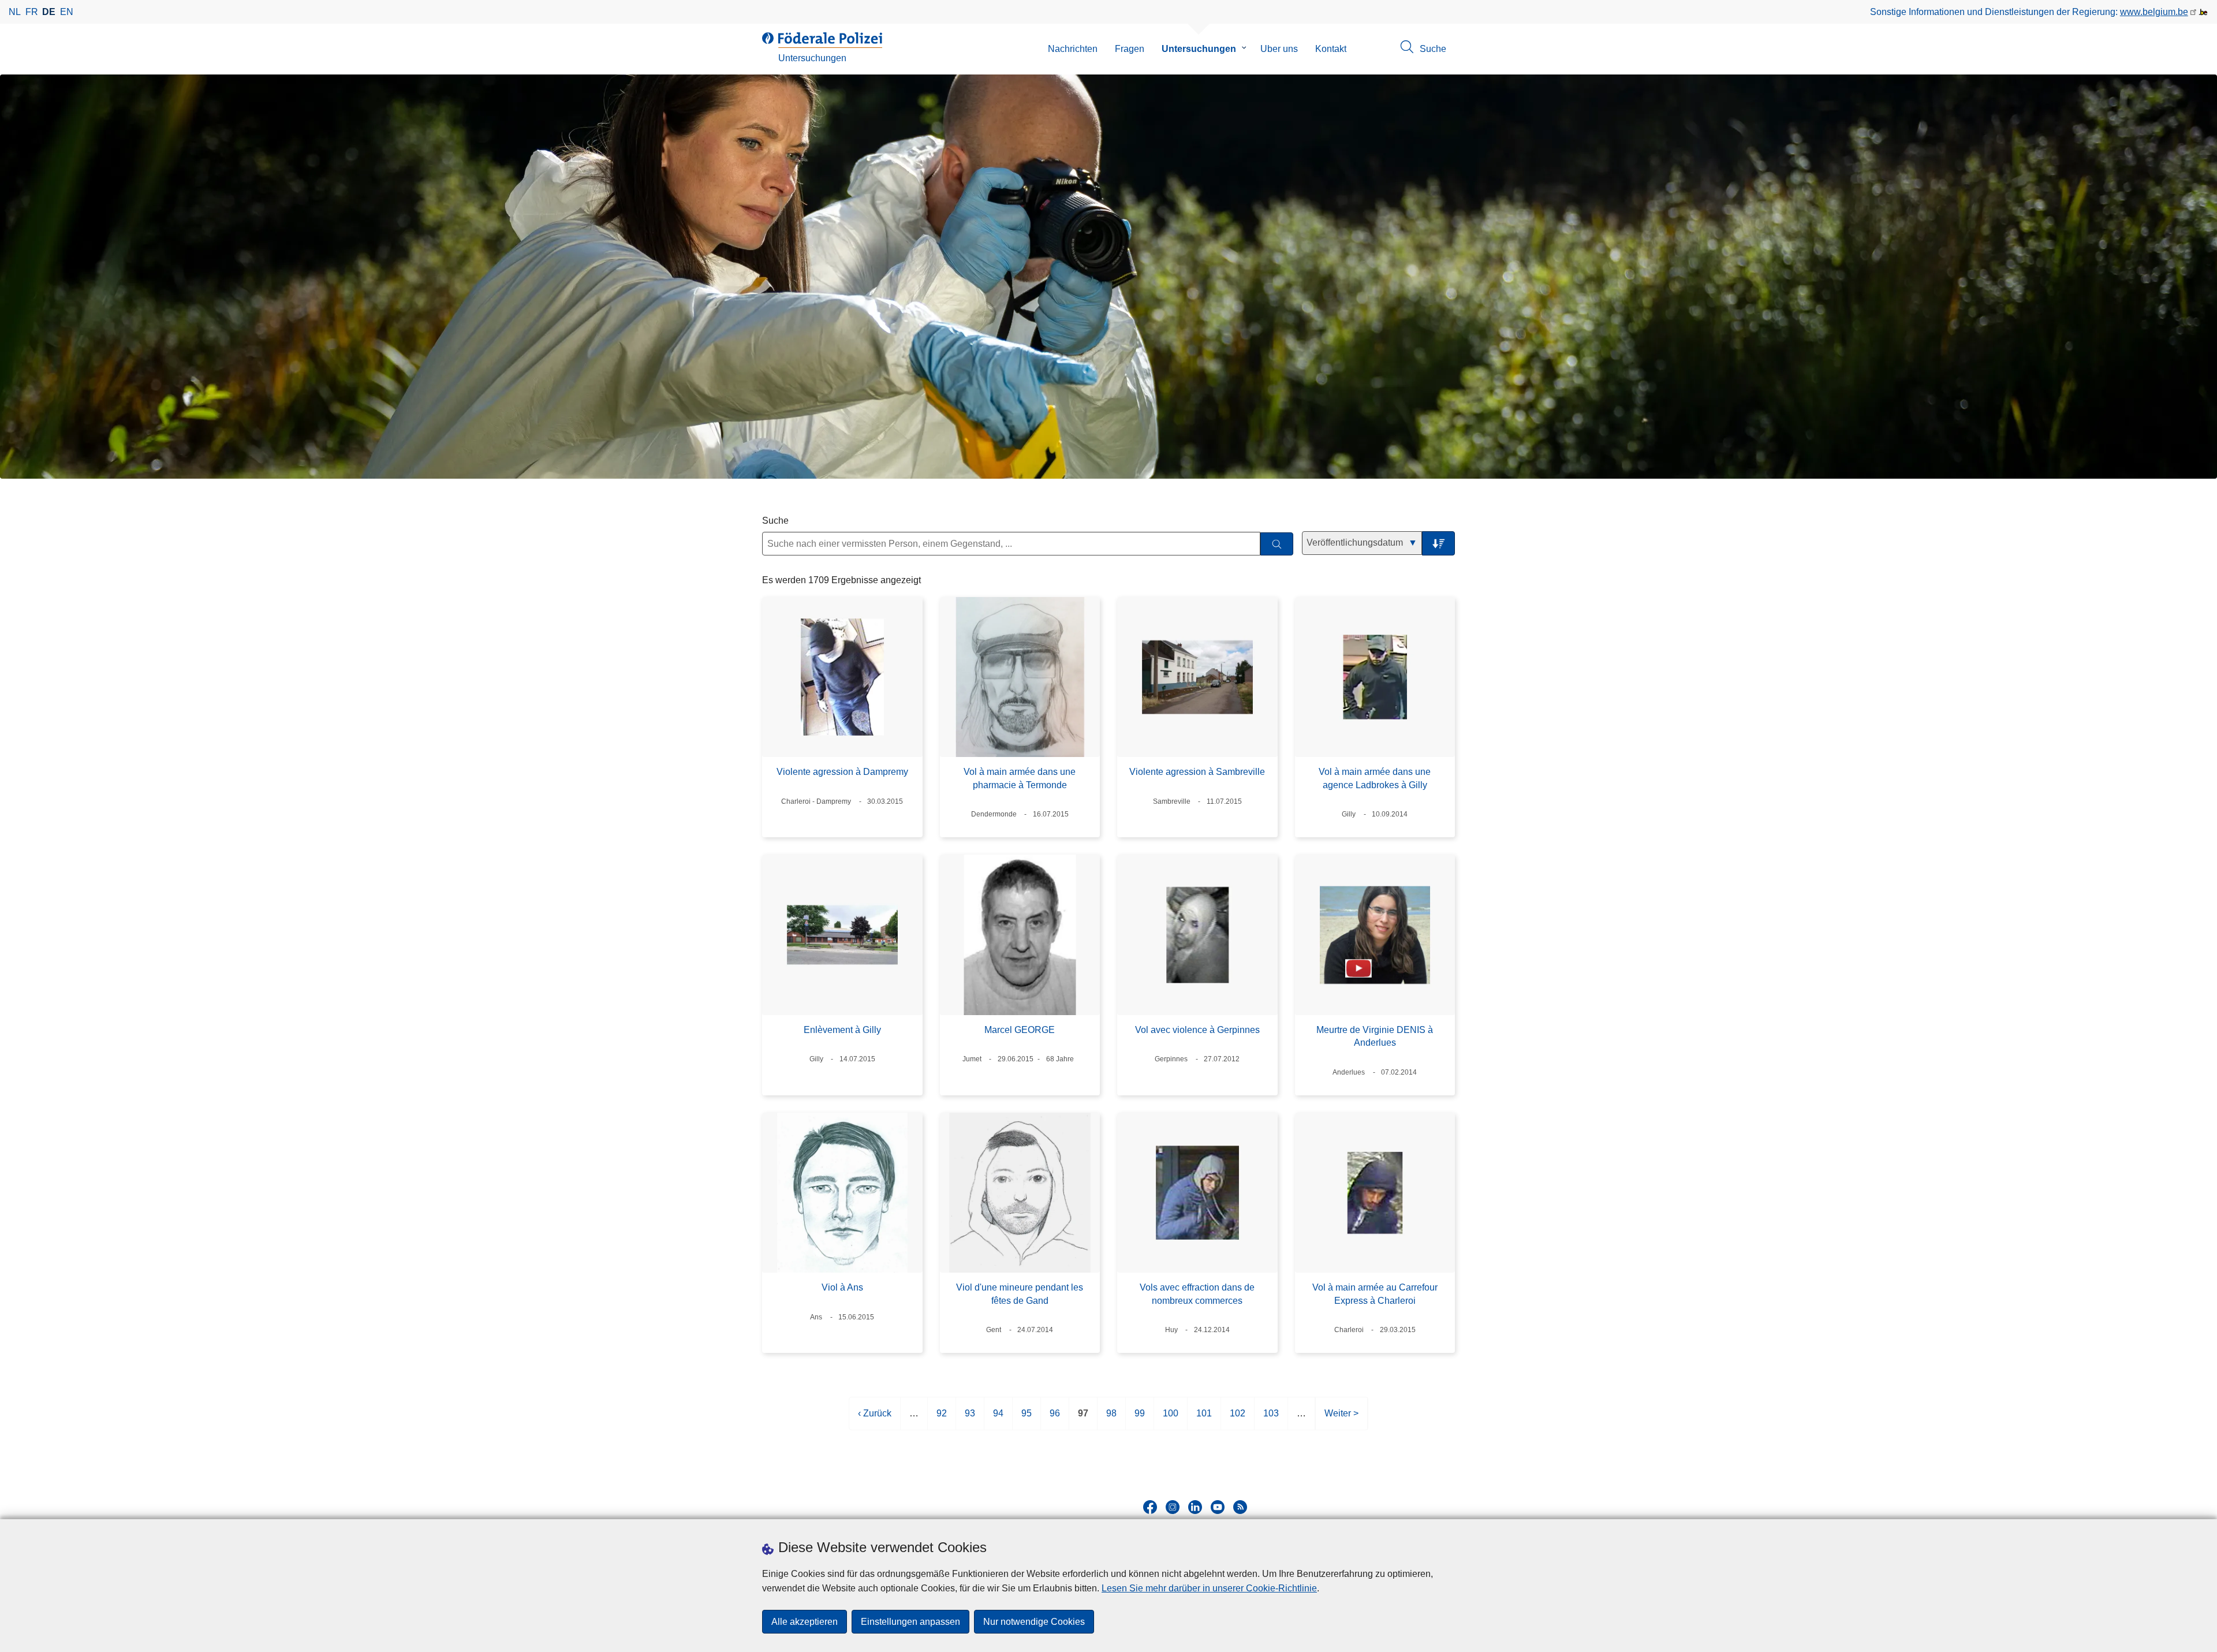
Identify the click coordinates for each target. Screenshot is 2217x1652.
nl (15, 12)
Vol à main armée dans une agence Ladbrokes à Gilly (1375, 778)
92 (942, 1419)
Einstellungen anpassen (910, 1622)
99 (1140, 1419)
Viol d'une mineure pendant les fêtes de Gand (1020, 1294)
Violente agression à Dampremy (842, 772)
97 (1083, 1419)
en (67, 12)
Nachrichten (1073, 49)
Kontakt (1331, 49)
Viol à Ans (842, 1287)
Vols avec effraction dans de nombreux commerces (1197, 1294)
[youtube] (1218, 1507)
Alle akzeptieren (805, 1622)
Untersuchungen (1199, 49)
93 (970, 1419)
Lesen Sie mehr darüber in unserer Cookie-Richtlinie (1209, 1588)
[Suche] (1277, 544)
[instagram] (1173, 1507)
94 (998, 1419)
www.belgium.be (2154, 12)
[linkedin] (1195, 1507)
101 (1204, 1419)
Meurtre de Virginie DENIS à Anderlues (1375, 1036)
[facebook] (1150, 1507)
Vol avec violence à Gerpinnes (1197, 1030)
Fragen (1130, 49)
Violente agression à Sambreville (1197, 772)
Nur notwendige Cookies (1034, 1622)
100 (1171, 1419)
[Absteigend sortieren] (1438, 544)
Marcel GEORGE (1020, 1030)
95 (1027, 1419)
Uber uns (1279, 49)
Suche (775, 521)
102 (1238, 1419)
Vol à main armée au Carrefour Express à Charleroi (1375, 1294)
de (49, 12)
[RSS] (1240, 1507)
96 (1055, 1419)
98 (1111, 1419)
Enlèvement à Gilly (842, 1030)
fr (32, 12)
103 (1271, 1419)
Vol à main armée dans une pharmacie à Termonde (1020, 778)
